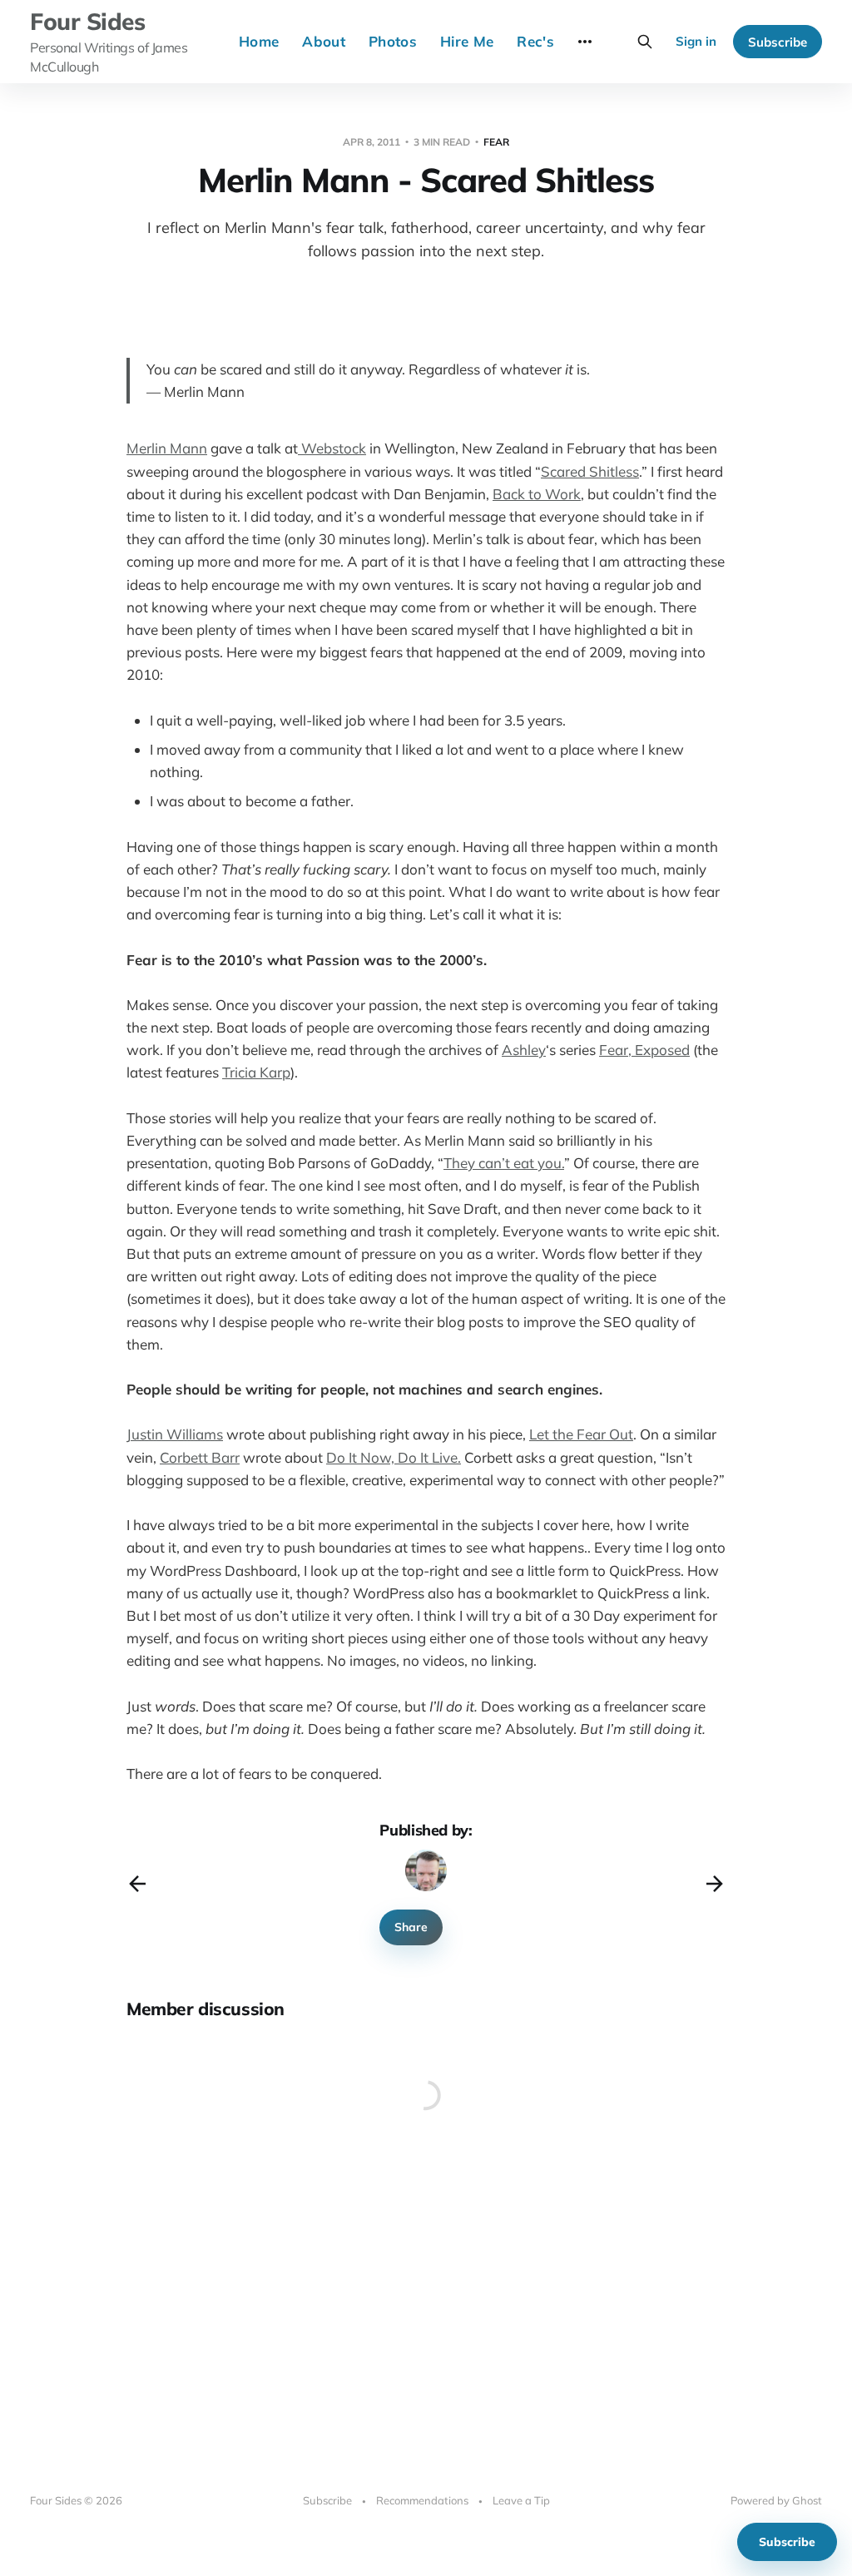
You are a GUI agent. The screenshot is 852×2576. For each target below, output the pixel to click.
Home (259, 41)
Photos (393, 41)
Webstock (332, 448)
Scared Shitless (590, 471)
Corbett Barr (200, 1457)
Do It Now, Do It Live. (394, 1457)
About (324, 41)
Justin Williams (175, 1434)
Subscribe (778, 42)
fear (496, 142)
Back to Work (537, 494)
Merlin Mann (167, 448)
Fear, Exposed (644, 1050)
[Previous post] (137, 1884)
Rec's (535, 41)
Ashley (524, 1050)
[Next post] (715, 1884)
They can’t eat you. (504, 1163)
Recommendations (422, 2500)
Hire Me (467, 41)
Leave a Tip (521, 2500)
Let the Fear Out (581, 1434)
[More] (585, 42)
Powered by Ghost (776, 2500)
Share (411, 1927)
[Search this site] (645, 42)
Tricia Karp (256, 1072)
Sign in (696, 41)
